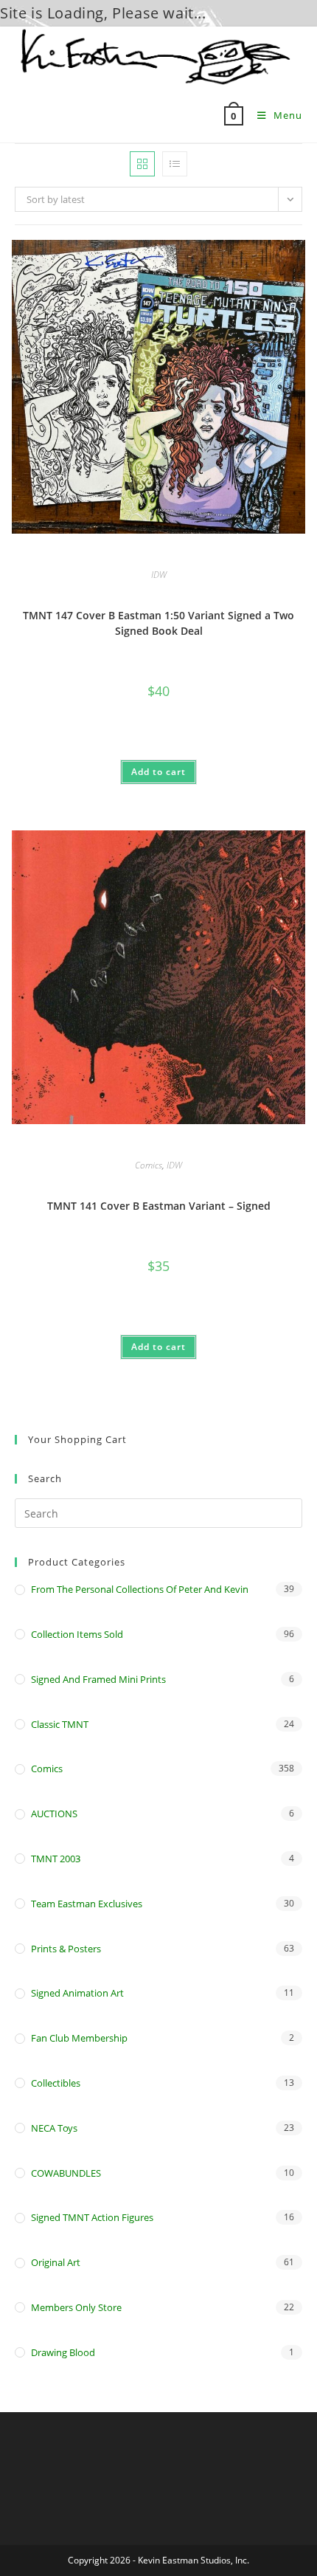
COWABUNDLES (66, 2173)
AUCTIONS (54, 1814)
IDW (159, 575)
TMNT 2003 (56, 1859)
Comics (149, 1165)
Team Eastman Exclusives (87, 1904)
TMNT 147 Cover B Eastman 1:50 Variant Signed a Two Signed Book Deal (158, 623)
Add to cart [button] (158, 772)
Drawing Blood (63, 2352)
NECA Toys (54, 2128)
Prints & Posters (66, 1949)
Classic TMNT (60, 1724)
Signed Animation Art (77, 1993)
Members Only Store (76, 2307)
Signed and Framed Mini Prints (98, 1679)
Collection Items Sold (77, 1634)
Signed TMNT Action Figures (92, 2217)
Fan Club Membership (79, 2038)
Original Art (56, 2262)
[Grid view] (142, 164)
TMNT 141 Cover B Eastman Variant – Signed (159, 1206)
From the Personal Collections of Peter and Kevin (140, 1589)
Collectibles (56, 2083)
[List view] (175, 164)
